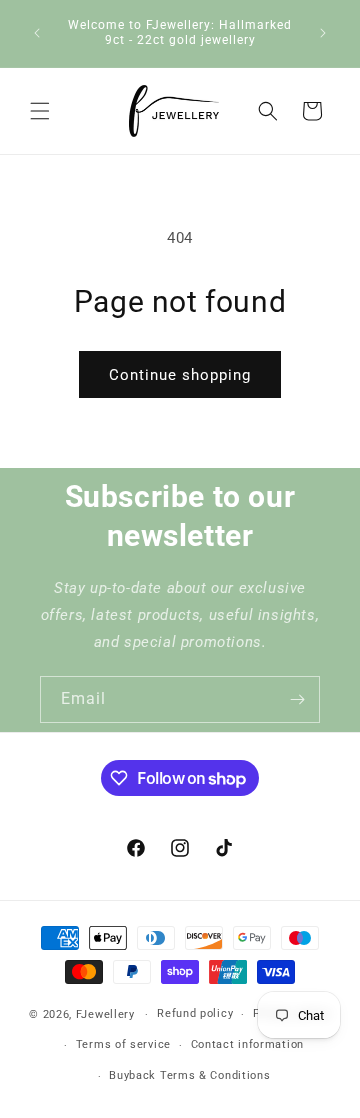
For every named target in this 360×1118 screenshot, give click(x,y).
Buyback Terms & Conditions (189, 1075)
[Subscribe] (297, 699)
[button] (40, 111)
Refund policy (195, 1013)
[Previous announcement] (37, 33)
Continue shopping (180, 375)
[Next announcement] (323, 33)
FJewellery (105, 1014)
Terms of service (123, 1044)
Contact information (247, 1044)
